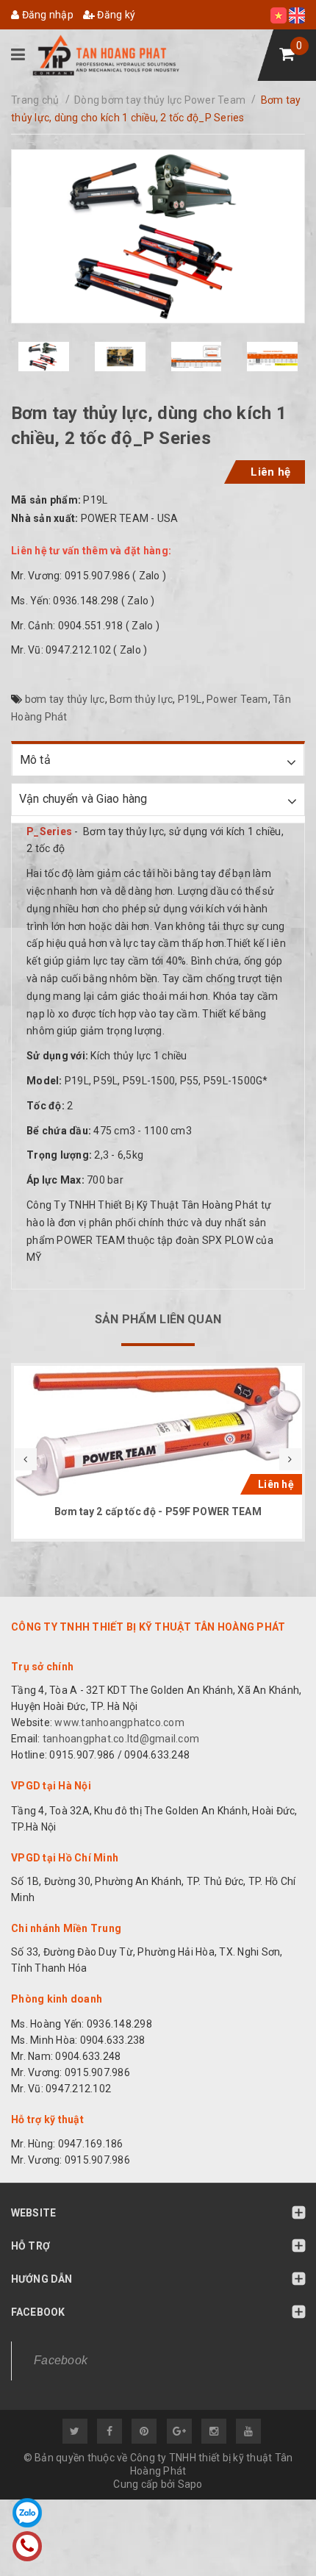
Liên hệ (270, 472)
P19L (190, 699)
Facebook (61, 2360)
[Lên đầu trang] (272, 2536)
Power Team (237, 699)
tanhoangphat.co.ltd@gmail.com (120, 1739)
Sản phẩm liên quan (158, 1319)
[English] (297, 15)
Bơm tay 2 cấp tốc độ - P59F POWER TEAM (158, 1511)
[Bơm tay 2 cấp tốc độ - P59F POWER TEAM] (158, 1432)
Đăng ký (115, 15)
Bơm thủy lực (141, 699)
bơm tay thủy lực (65, 699)
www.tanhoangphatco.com (119, 1722)
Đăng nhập (46, 15)
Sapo (190, 2484)
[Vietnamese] (280, 15)
